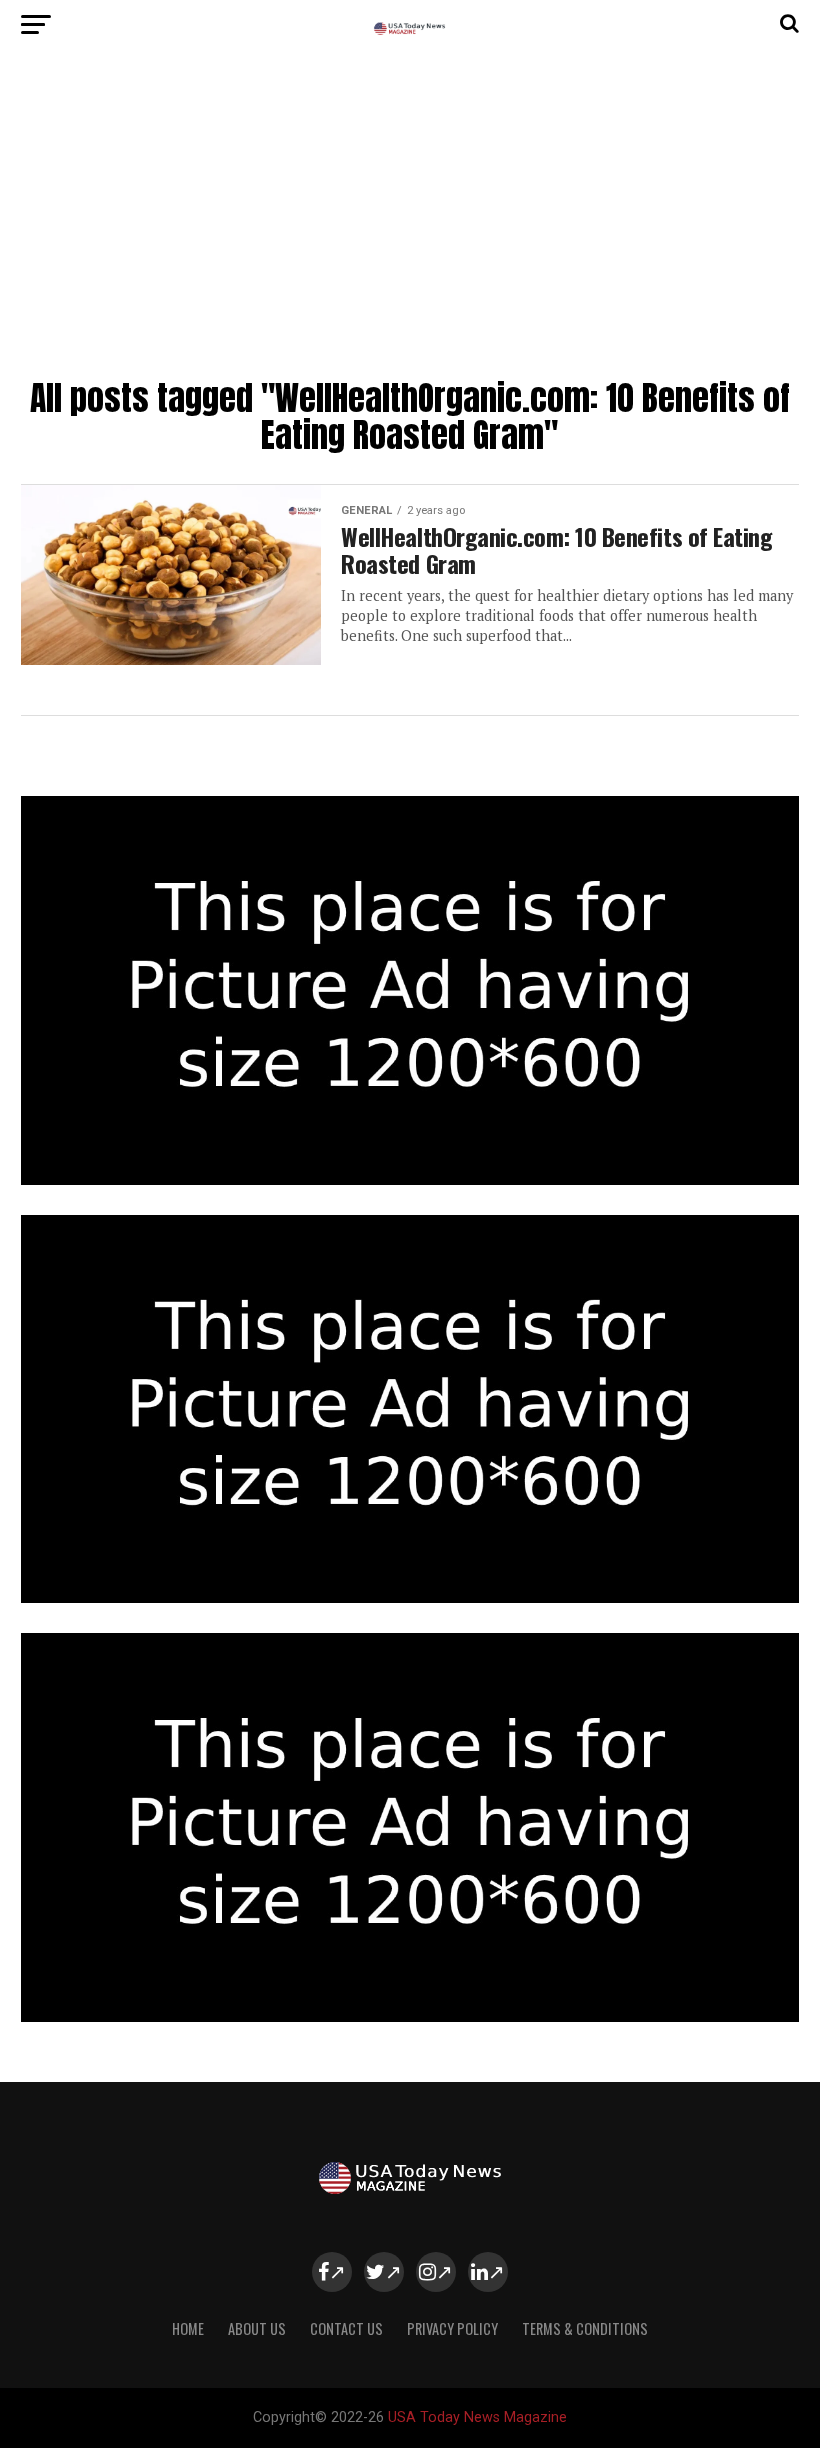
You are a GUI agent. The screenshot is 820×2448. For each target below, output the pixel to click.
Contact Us (346, 2328)
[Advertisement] (409, 220)
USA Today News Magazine (477, 2417)
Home (188, 2328)
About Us (257, 2328)
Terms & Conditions (585, 2328)
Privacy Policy (452, 2328)
